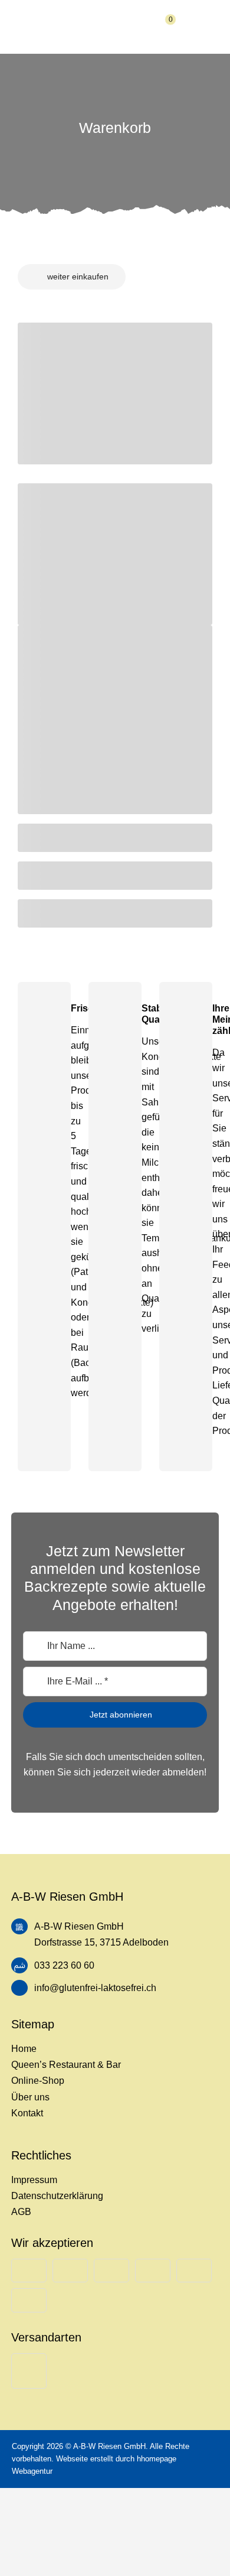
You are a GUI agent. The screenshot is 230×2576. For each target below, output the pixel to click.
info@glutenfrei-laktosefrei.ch (95, 1988)
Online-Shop (38, 2081)
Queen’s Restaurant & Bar (66, 2065)
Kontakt (27, 2113)
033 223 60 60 (64, 1965)
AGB (21, 2212)
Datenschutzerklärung (57, 2196)
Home (24, 2049)
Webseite (72, 2459)
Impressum (34, 2180)
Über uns (30, 2097)
